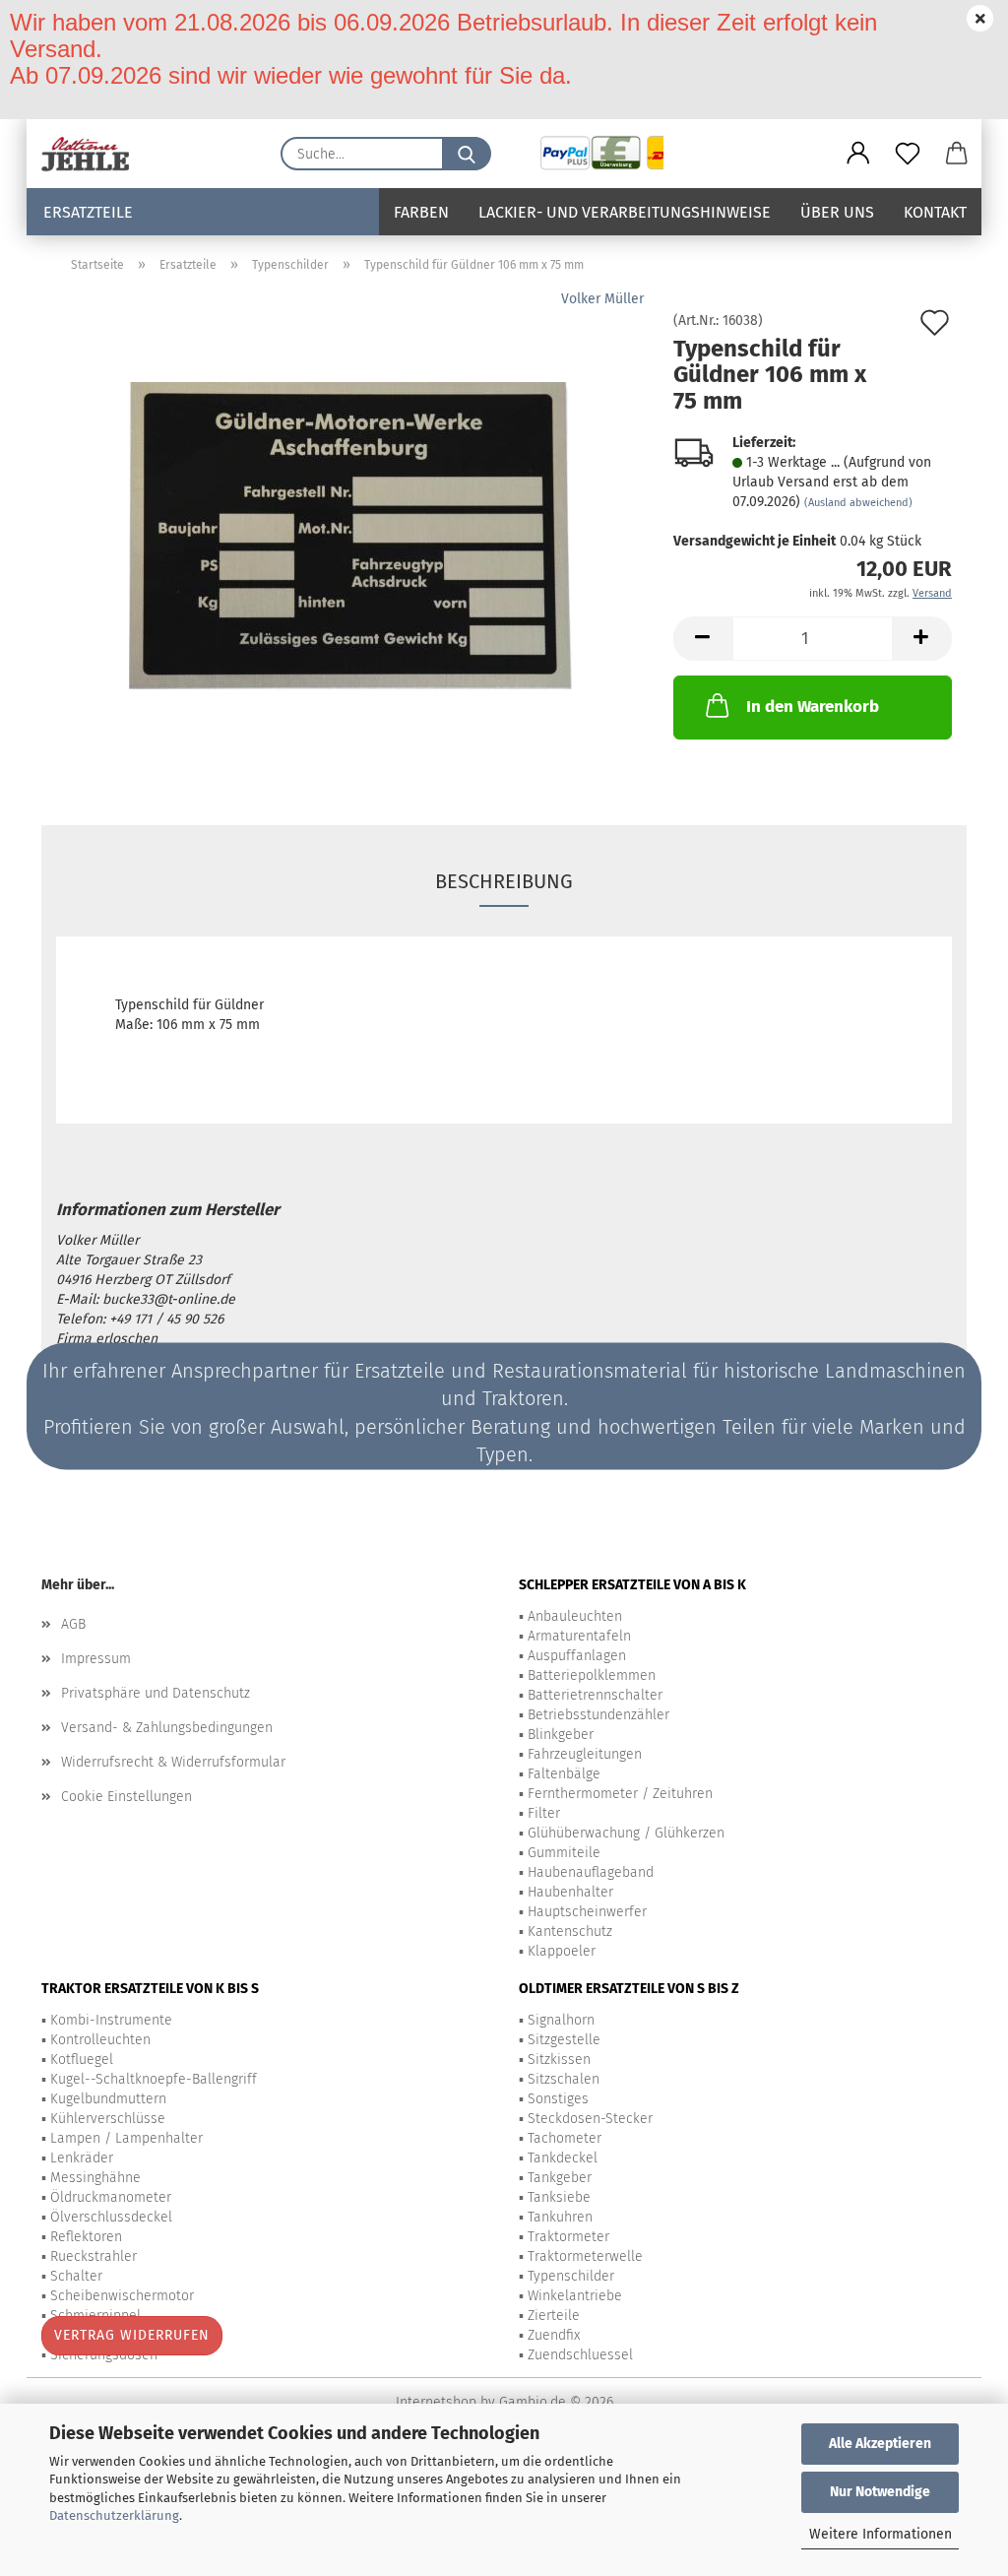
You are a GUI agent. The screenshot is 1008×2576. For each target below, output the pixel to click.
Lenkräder (82, 2158)
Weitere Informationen (881, 2534)
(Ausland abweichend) (858, 503)
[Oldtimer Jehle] (93, 154)
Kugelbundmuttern (108, 2099)
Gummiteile (564, 1853)
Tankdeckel (563, 2158)
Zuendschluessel (580, 2355)
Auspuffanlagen (577, 1656)
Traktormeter (568, 2237)
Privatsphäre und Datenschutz (156, 1693)
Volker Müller (602, 299)
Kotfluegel (82, 2060)
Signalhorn (561, 2020)
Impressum (96, 1659)
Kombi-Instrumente (111, 2020)
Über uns (837, 212)
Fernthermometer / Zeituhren (620, 1794)
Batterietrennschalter (595, 1695)
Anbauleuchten (575, 1616)
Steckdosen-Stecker (590, 2119)
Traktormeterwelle (585, 2256)
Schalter (76, 2276)
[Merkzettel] (908, 154)
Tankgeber (560, 2178)
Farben (421, 212)
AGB (73, 1624)
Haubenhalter (570, 1892)
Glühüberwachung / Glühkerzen (626, 1833)
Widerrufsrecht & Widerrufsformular (173, 1762)
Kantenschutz (570, 1932)
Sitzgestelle (564, 2040)
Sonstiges (558, 2099)
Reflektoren (86, 2237)
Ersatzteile (88, 212)
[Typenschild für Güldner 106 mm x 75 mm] (350, 535)
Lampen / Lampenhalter (126, 2138)
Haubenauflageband (591, 1872)
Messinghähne (95, 2178)
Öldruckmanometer (111, 2197)
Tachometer (565, 2138)
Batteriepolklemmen (592, 1675)
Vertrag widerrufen (132, 2335)
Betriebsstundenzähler (598, 1715)
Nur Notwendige (880, 2492)
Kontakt (935, 212)
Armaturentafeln (579, 1636)
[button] (858, 154)
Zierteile (554, 2316)
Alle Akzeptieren (880, 2444)
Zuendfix (554, 2335)
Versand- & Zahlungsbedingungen (167, 1728)
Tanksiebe (559, 2197)
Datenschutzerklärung (114, 2515)
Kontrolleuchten (100, 2040)
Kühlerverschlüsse (108, 2119)
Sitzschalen (564, 2079)
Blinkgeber (561, 1735)
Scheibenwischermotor (122, 2296)
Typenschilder (571, 2276)
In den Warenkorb (813, 707)
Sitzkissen (559, 2060)
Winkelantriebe (575, 2296)
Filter (544, 1813)
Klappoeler (562, 1951)
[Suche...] (467, 154)
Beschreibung (504, 881)
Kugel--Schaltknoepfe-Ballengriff (154, 2079)
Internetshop (436, 2402)
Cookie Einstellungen (126, 1797)
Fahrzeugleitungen (585, 1754)
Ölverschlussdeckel (111, 2217)
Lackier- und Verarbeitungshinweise (625, 212)
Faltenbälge (564, 1774)
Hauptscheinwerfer (587, 1912)
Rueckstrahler (94, 2256)
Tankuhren (560, 2217)
